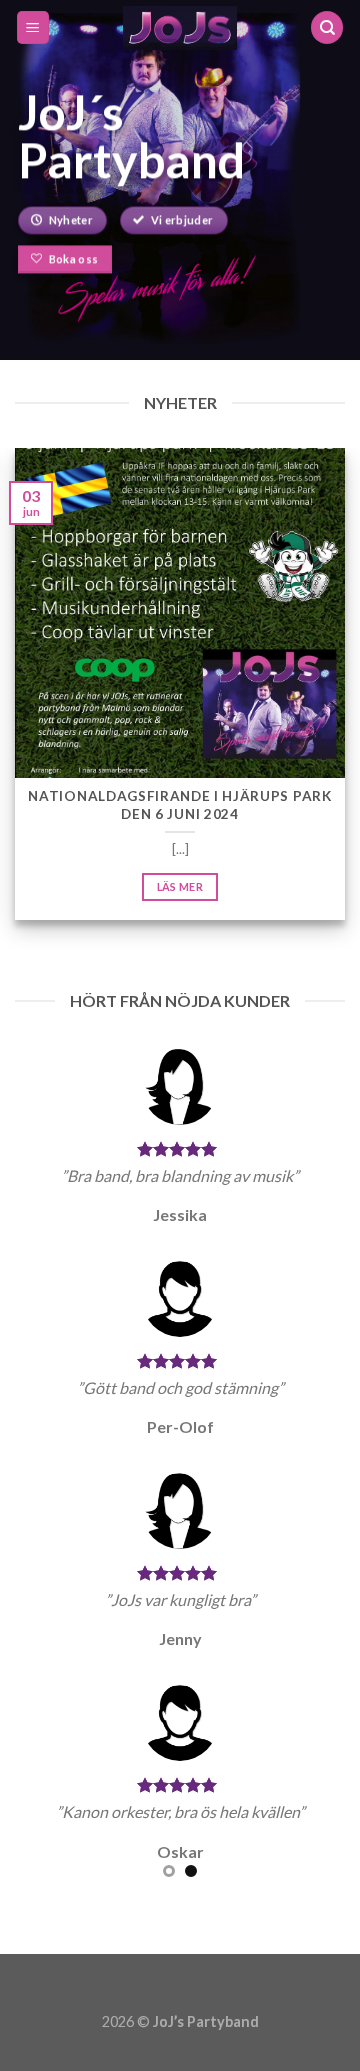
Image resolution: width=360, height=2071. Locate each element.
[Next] (333, 708)
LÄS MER (180, 886)
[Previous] (27, 708)
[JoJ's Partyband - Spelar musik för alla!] (180, 28)
